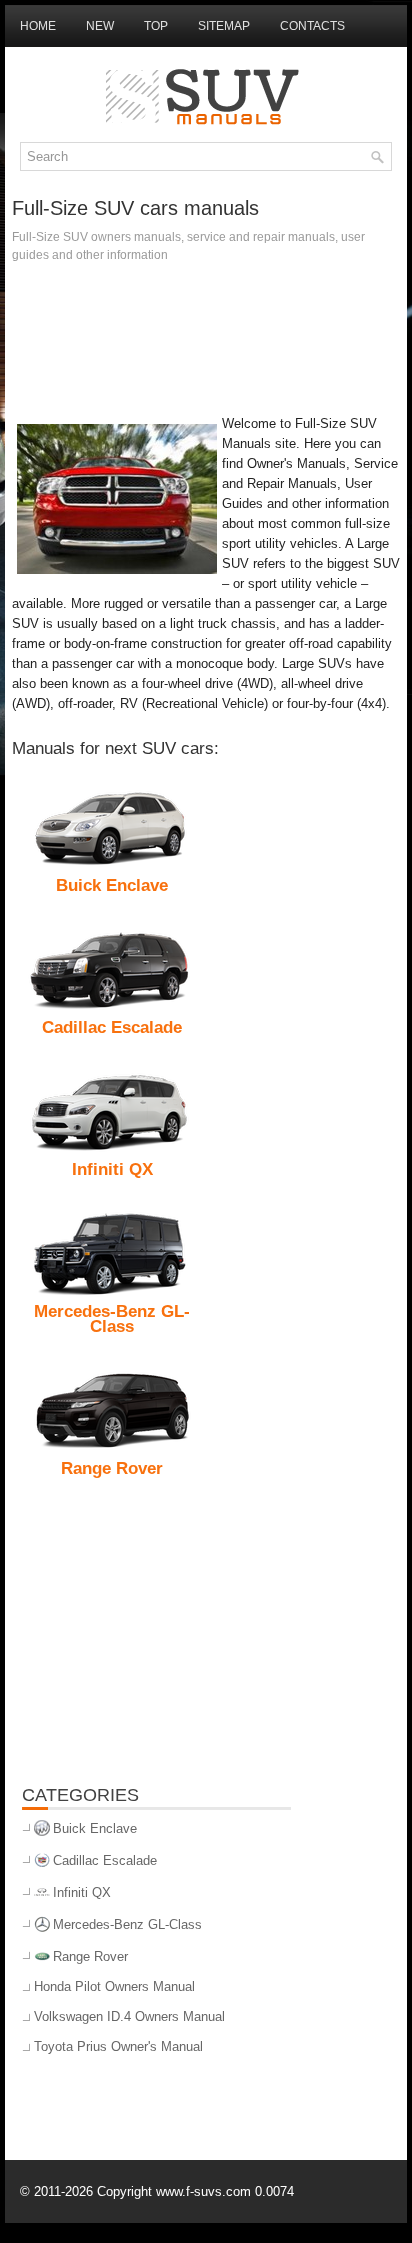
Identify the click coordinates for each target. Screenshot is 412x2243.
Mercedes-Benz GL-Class (127, 1924)
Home (38, 26)
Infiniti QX (82, 1892)
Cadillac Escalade (105, 1860)
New (100, 26)
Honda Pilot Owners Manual (114, 1986)
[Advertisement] (206, 334)
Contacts (312, 26)
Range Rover (90, 1956)
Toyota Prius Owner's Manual (118, 2046)
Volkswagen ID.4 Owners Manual (129, 2016)
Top (156, 26)
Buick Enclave (95, 1828)
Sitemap (224, 26)
